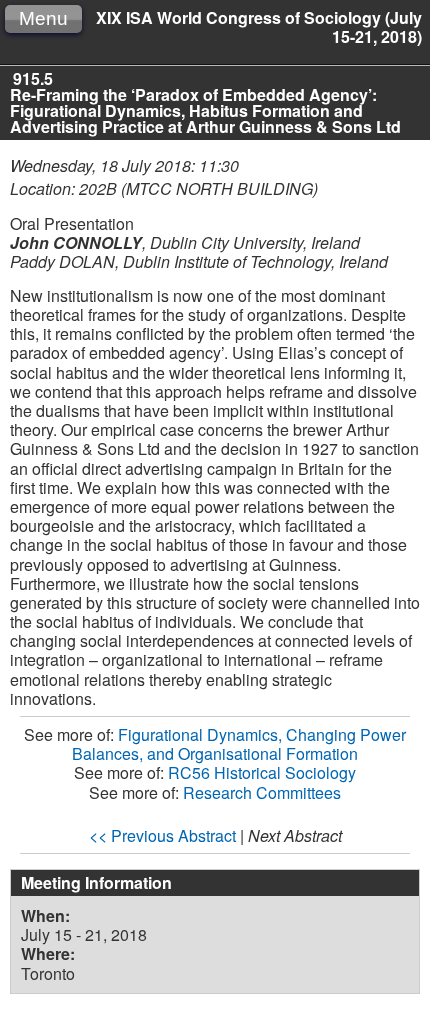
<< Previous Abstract (162, 835)
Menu (43, 18)
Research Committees (262, 792)
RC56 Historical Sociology (262, 772)
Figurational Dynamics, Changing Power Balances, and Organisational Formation (239, 744)
